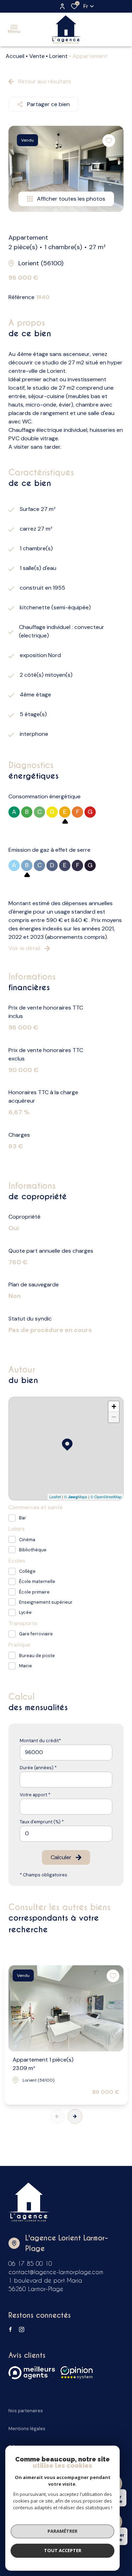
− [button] (114, 1417)
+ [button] (114, 1406)
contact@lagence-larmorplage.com (56, 2272)
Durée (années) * (38, 1768)
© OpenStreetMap (106, 1497)
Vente (37, 56)
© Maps (76, 1497)
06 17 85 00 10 (30, 2263)
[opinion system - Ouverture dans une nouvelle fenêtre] (77, 2373)
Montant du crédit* (40, 1741)
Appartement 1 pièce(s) (43, 2064)
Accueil (15, 56)
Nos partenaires (26, 2411)
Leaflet (55, 1497)
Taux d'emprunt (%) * (42, 1822)
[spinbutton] (66, 1834)
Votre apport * (35, 1795)
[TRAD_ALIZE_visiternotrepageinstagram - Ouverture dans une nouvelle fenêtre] (22, 2330)
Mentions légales (27, 2429)
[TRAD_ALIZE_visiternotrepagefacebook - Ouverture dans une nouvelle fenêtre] (10, 2329)
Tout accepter (63, 2550)
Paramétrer (62, 2531)
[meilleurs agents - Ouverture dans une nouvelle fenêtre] (32, 2373)
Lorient (58, 56)
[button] (75, 2116)
